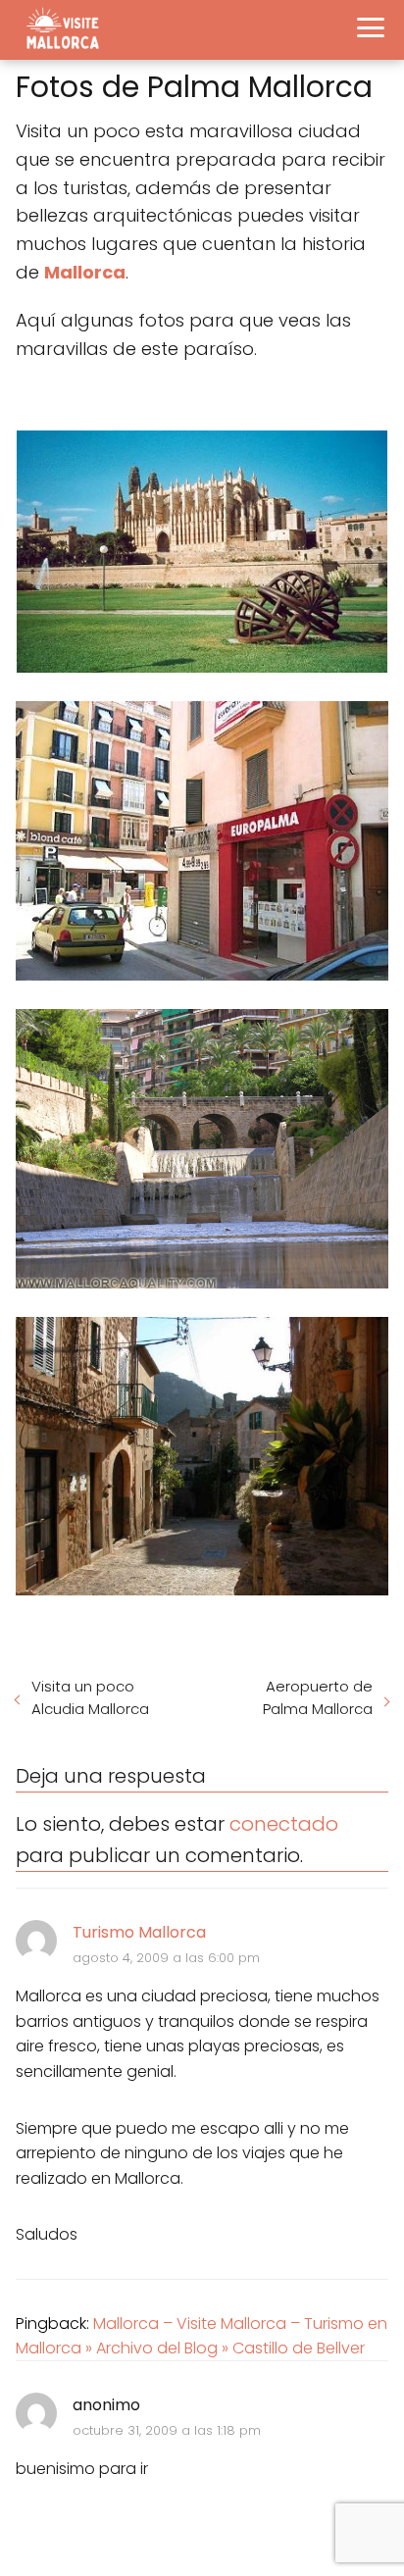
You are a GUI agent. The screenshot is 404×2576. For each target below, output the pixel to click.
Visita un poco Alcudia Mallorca (90, 1697)
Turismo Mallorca (139, 1932)
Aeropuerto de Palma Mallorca (318, 1697)
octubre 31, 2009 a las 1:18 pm (167, 2430)
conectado (284, 1824)
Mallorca (85, 272)
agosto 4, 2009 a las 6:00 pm (166, 1958)
